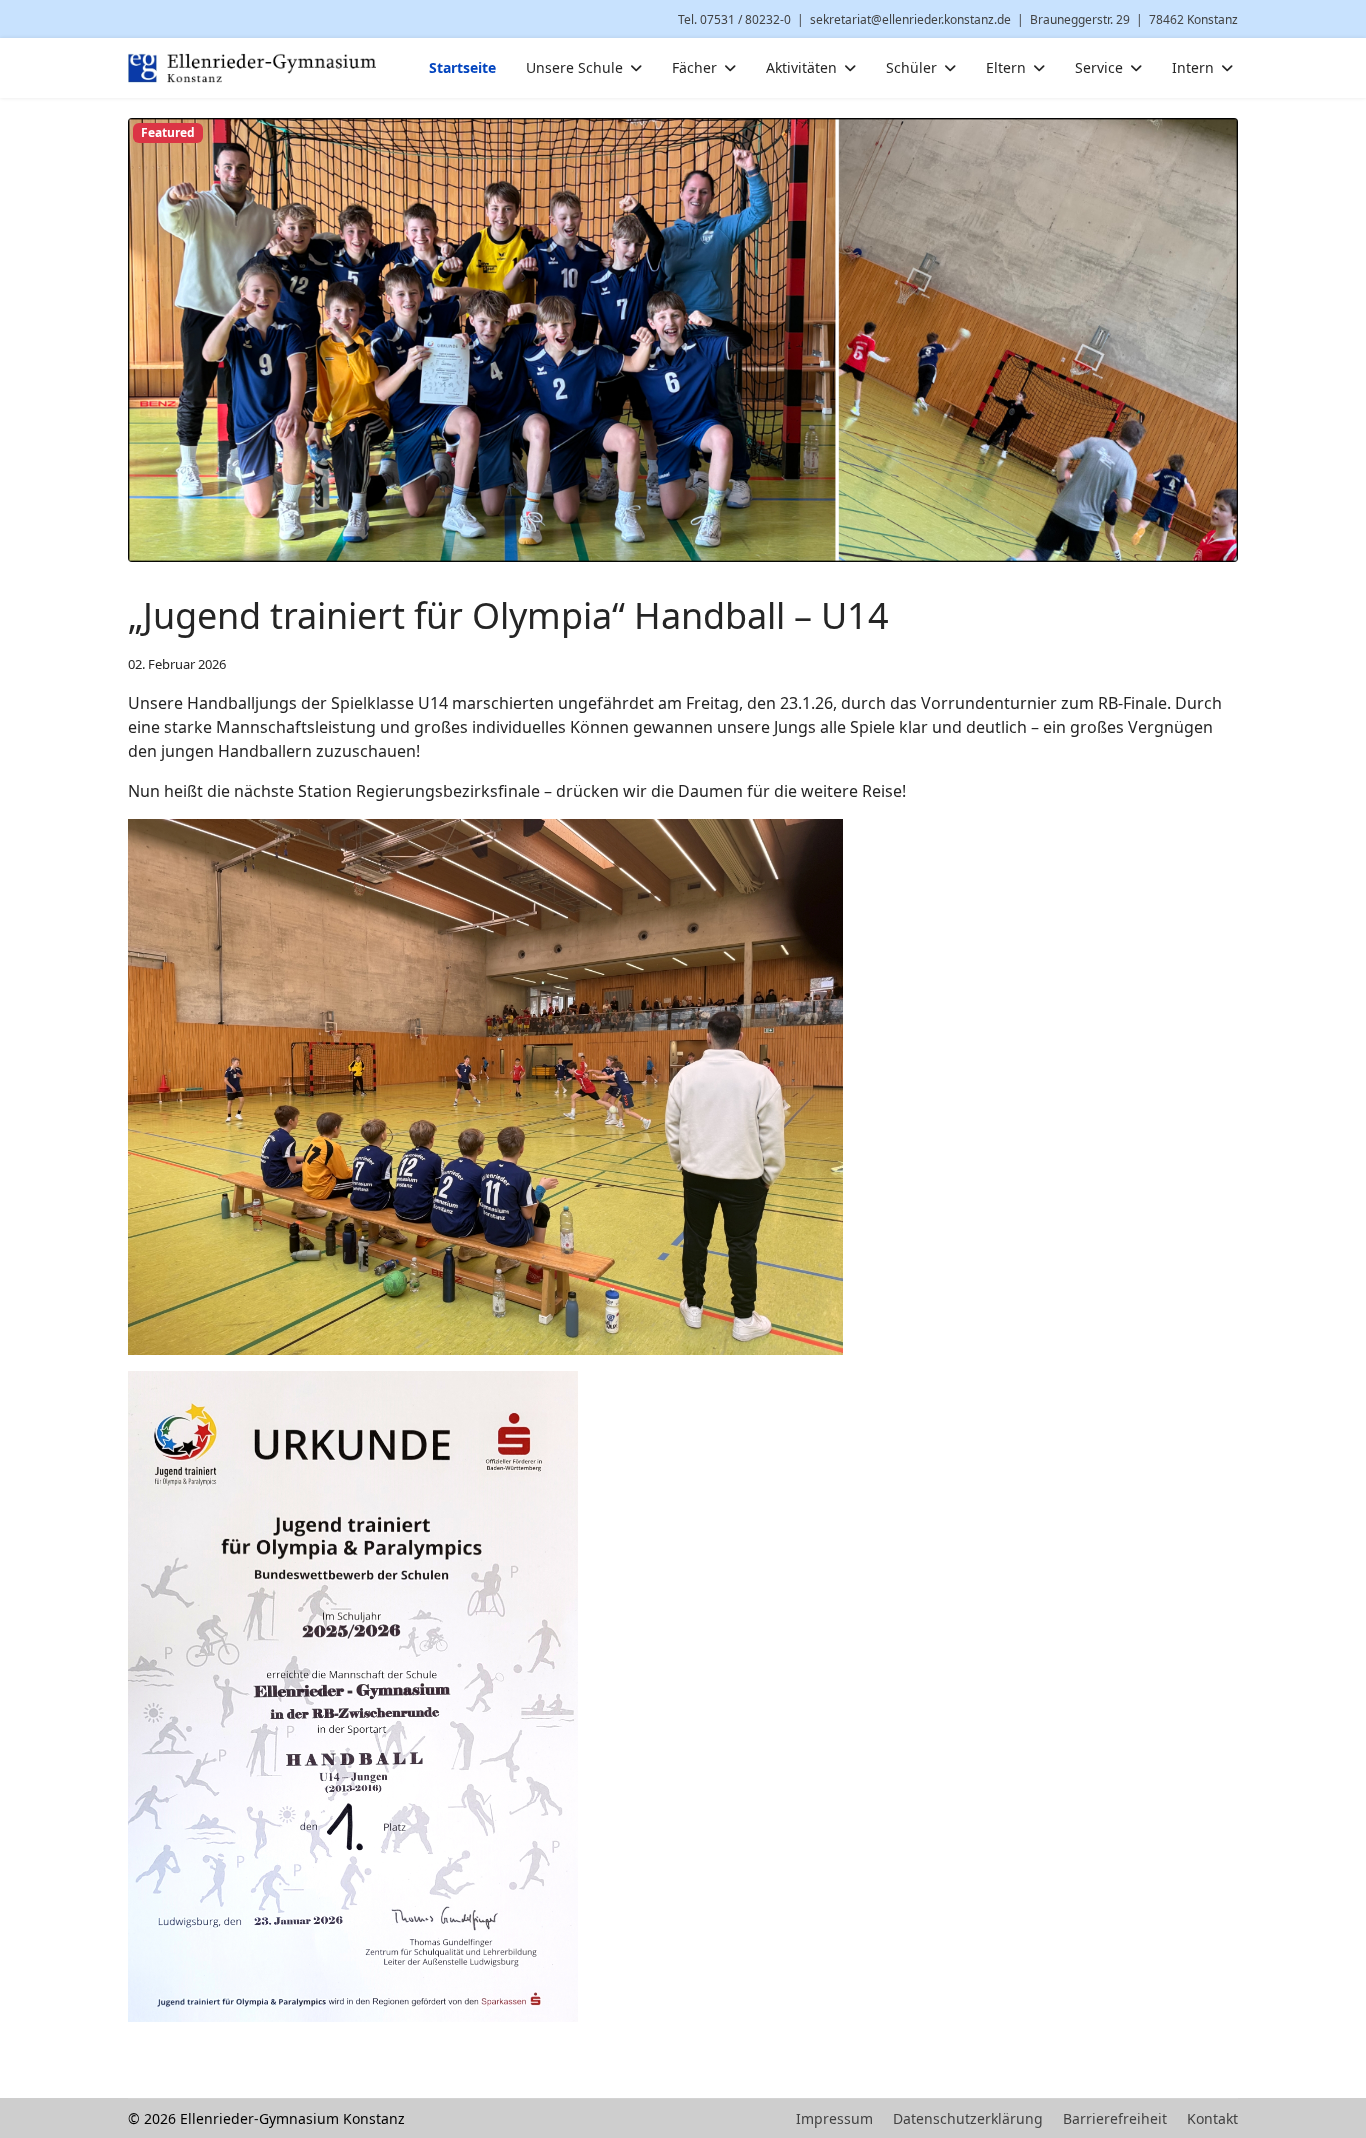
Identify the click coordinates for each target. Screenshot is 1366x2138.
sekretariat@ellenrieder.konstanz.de (910, 19)
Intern (1193, 67)
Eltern (1006, 67)
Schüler (911, 67)
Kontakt (1212, 2118)
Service (1099, 67)
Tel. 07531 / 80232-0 (734, 19)
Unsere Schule (574, 67)
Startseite (462, 67)
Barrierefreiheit (1115, 2118)
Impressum (834, 2118)
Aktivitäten (801, 67)
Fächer (694, 67)
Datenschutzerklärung (968, 2118)
